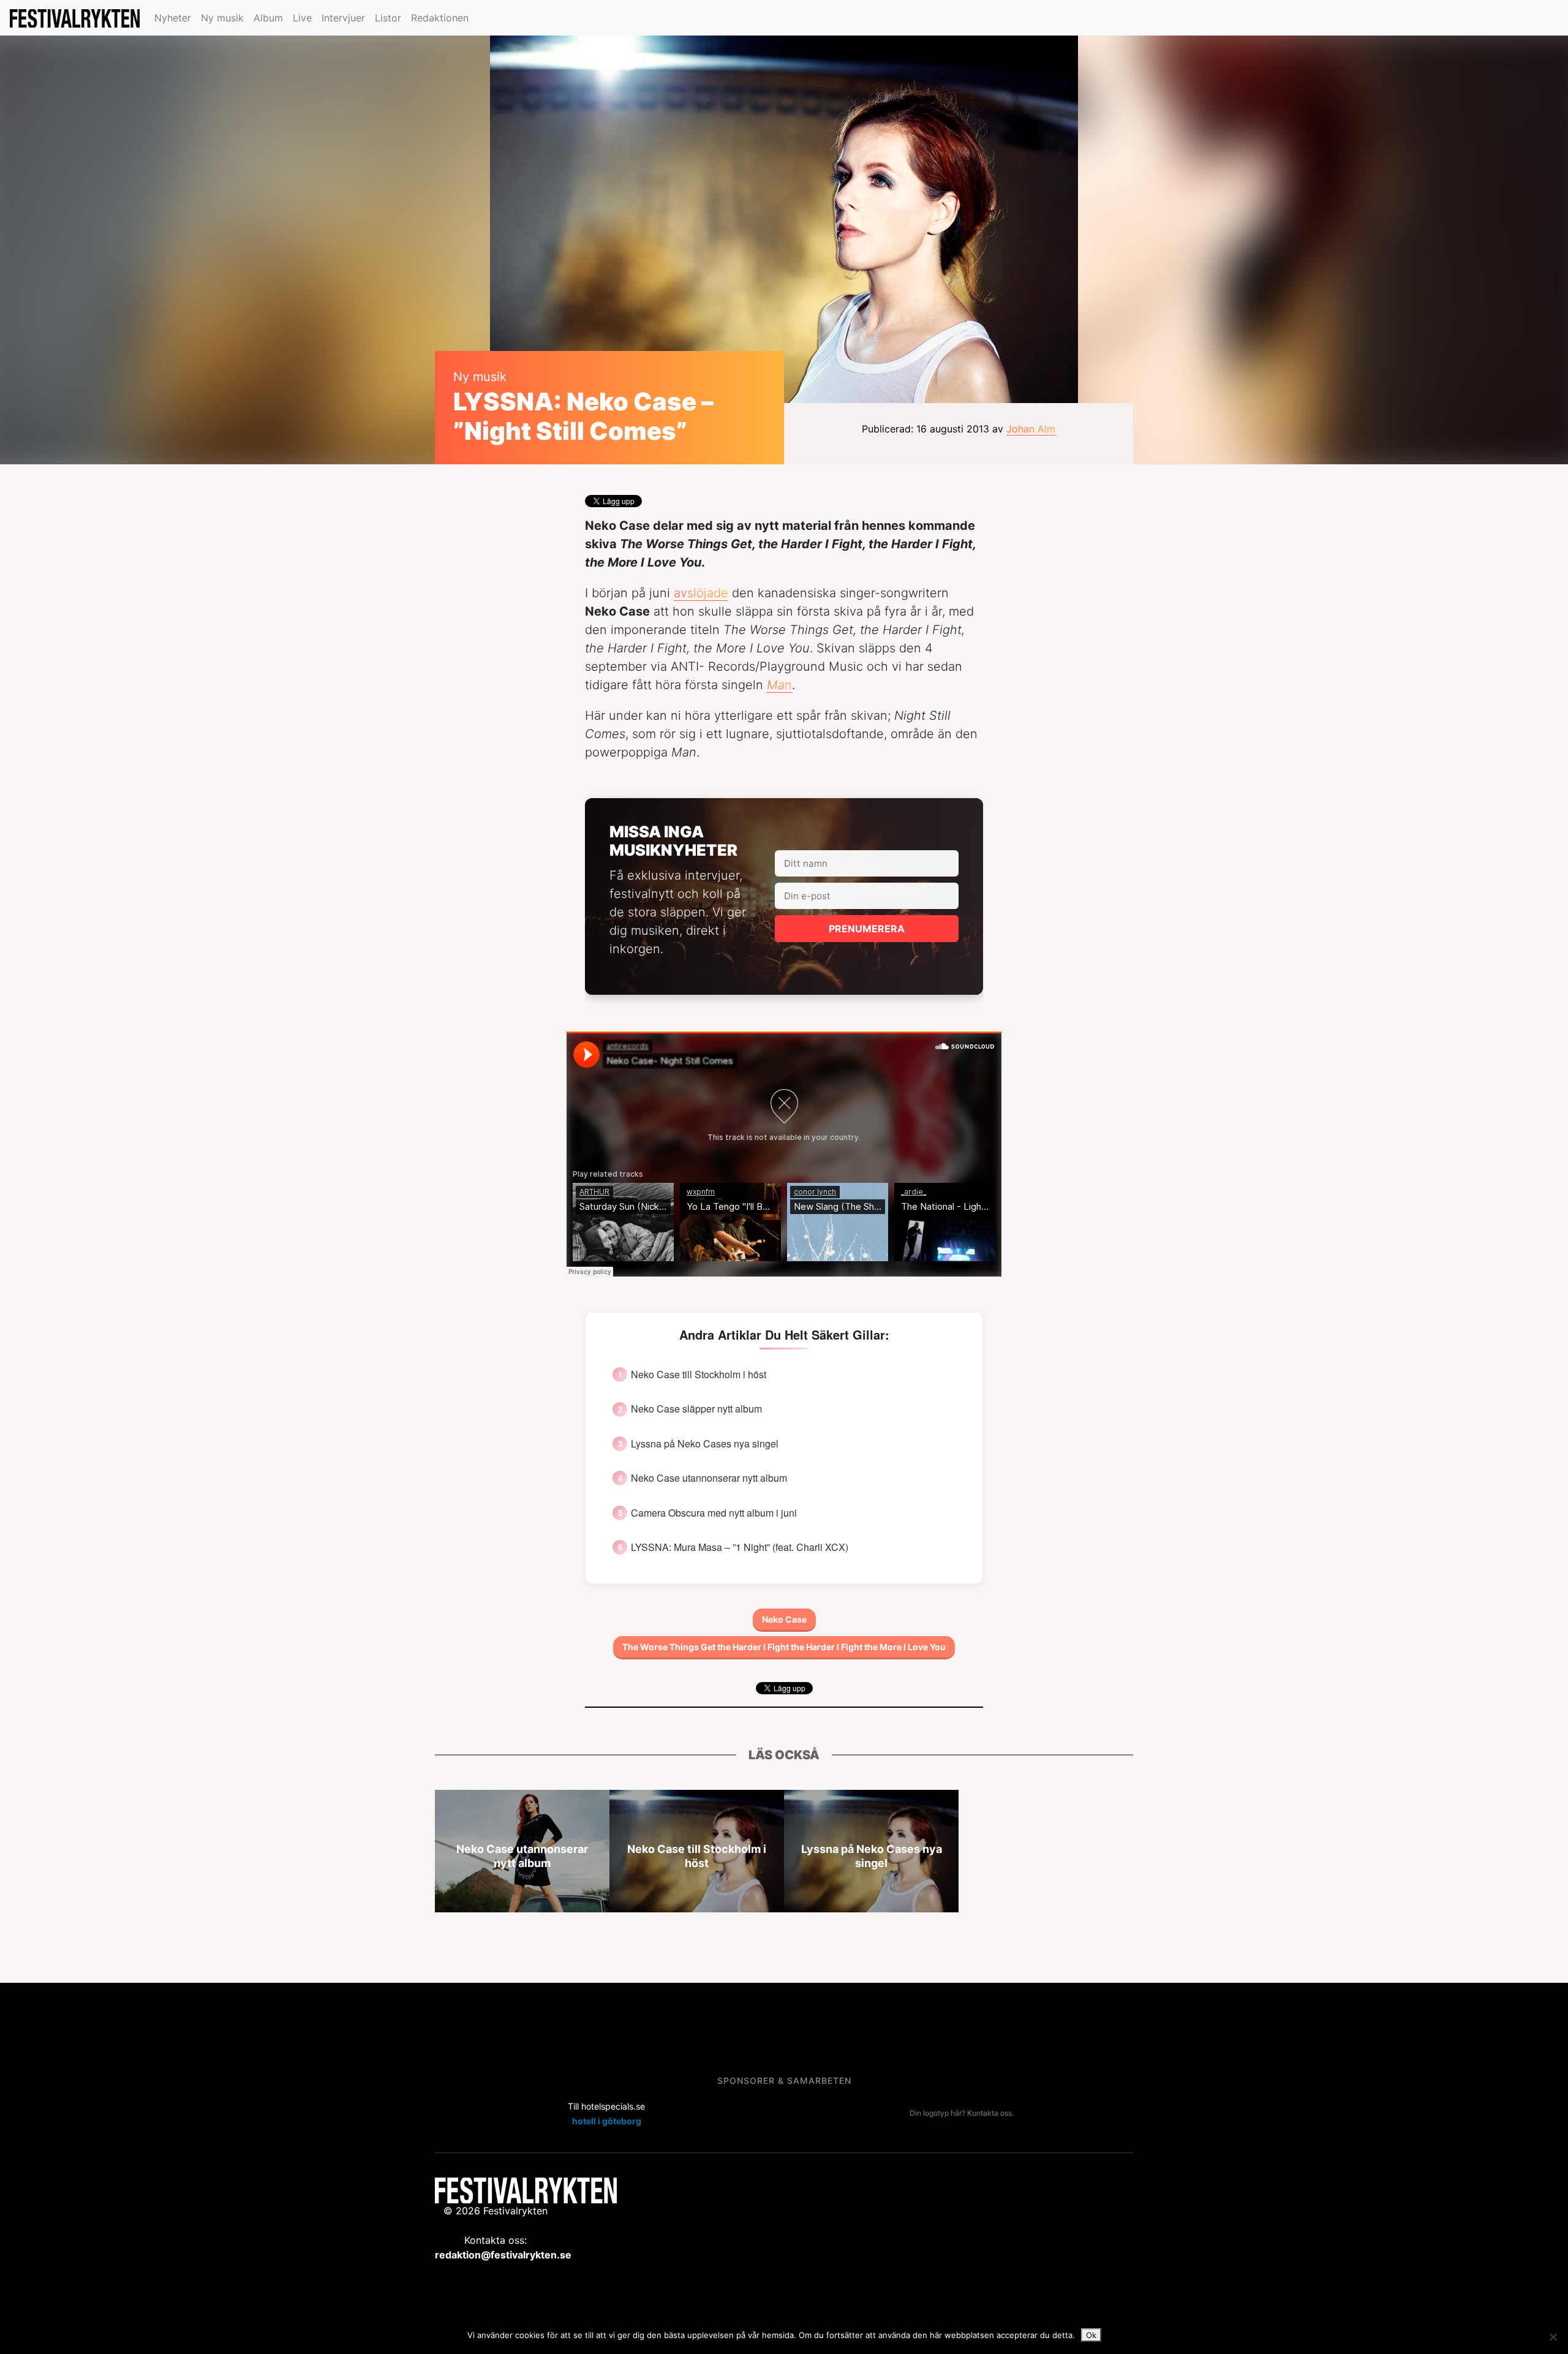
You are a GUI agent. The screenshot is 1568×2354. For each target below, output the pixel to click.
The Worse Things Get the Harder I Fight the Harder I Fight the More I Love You (784, 1647)
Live (302, 18)
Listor (388, 18)
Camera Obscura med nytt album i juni (714, 1513)
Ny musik (222, 18)
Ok (1091, 2335)
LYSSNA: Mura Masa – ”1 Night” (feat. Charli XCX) (740, 1547)
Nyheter (173, 18)
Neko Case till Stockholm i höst (699, 1375)
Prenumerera (867, 929)
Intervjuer (343, 18)
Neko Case (784, 1619)
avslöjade (701, 593)
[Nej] (1553, 2337)
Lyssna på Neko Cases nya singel (705, 1444)
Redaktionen (440, 18)
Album (268, 18)
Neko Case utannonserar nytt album (709, 1478)
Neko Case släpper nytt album (696, 1409)
